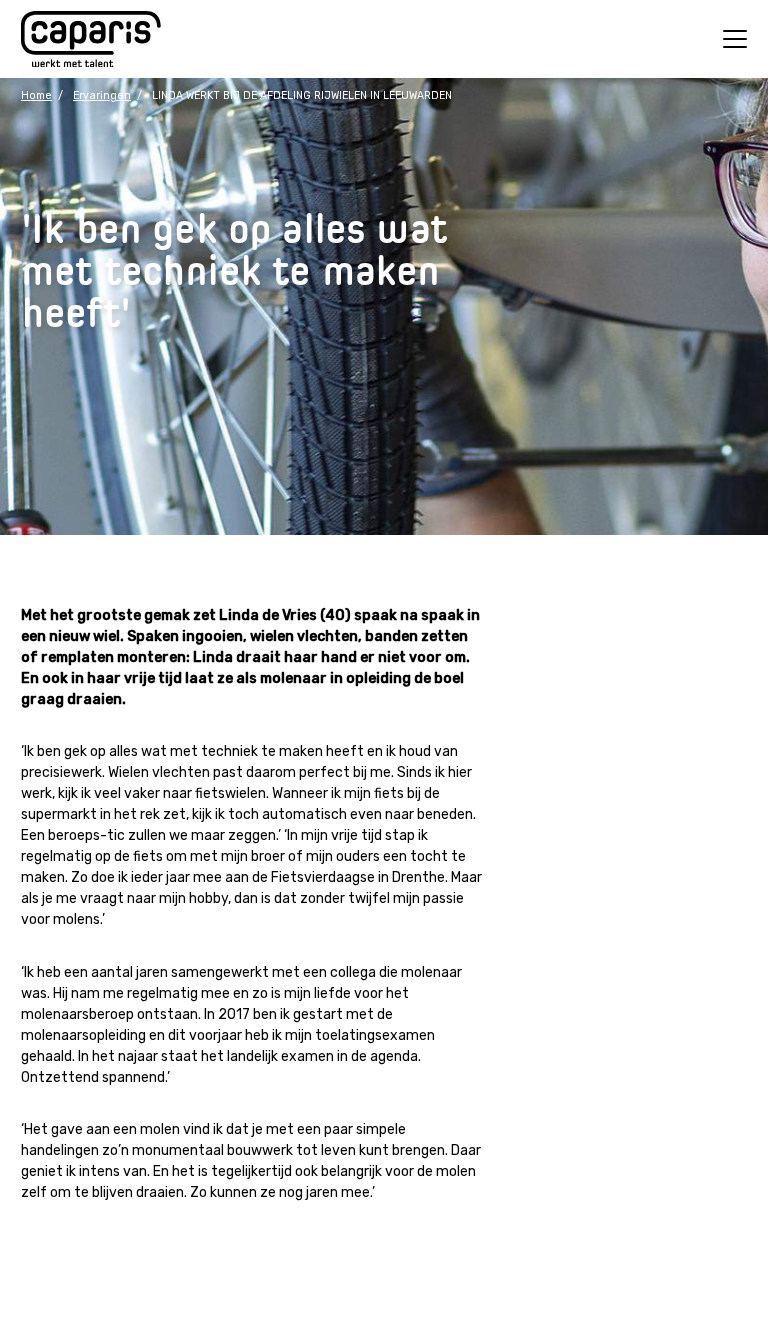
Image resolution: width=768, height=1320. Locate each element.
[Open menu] (735, 39)
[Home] (91, 39)
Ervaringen (102, 95)
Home (36, 95)
